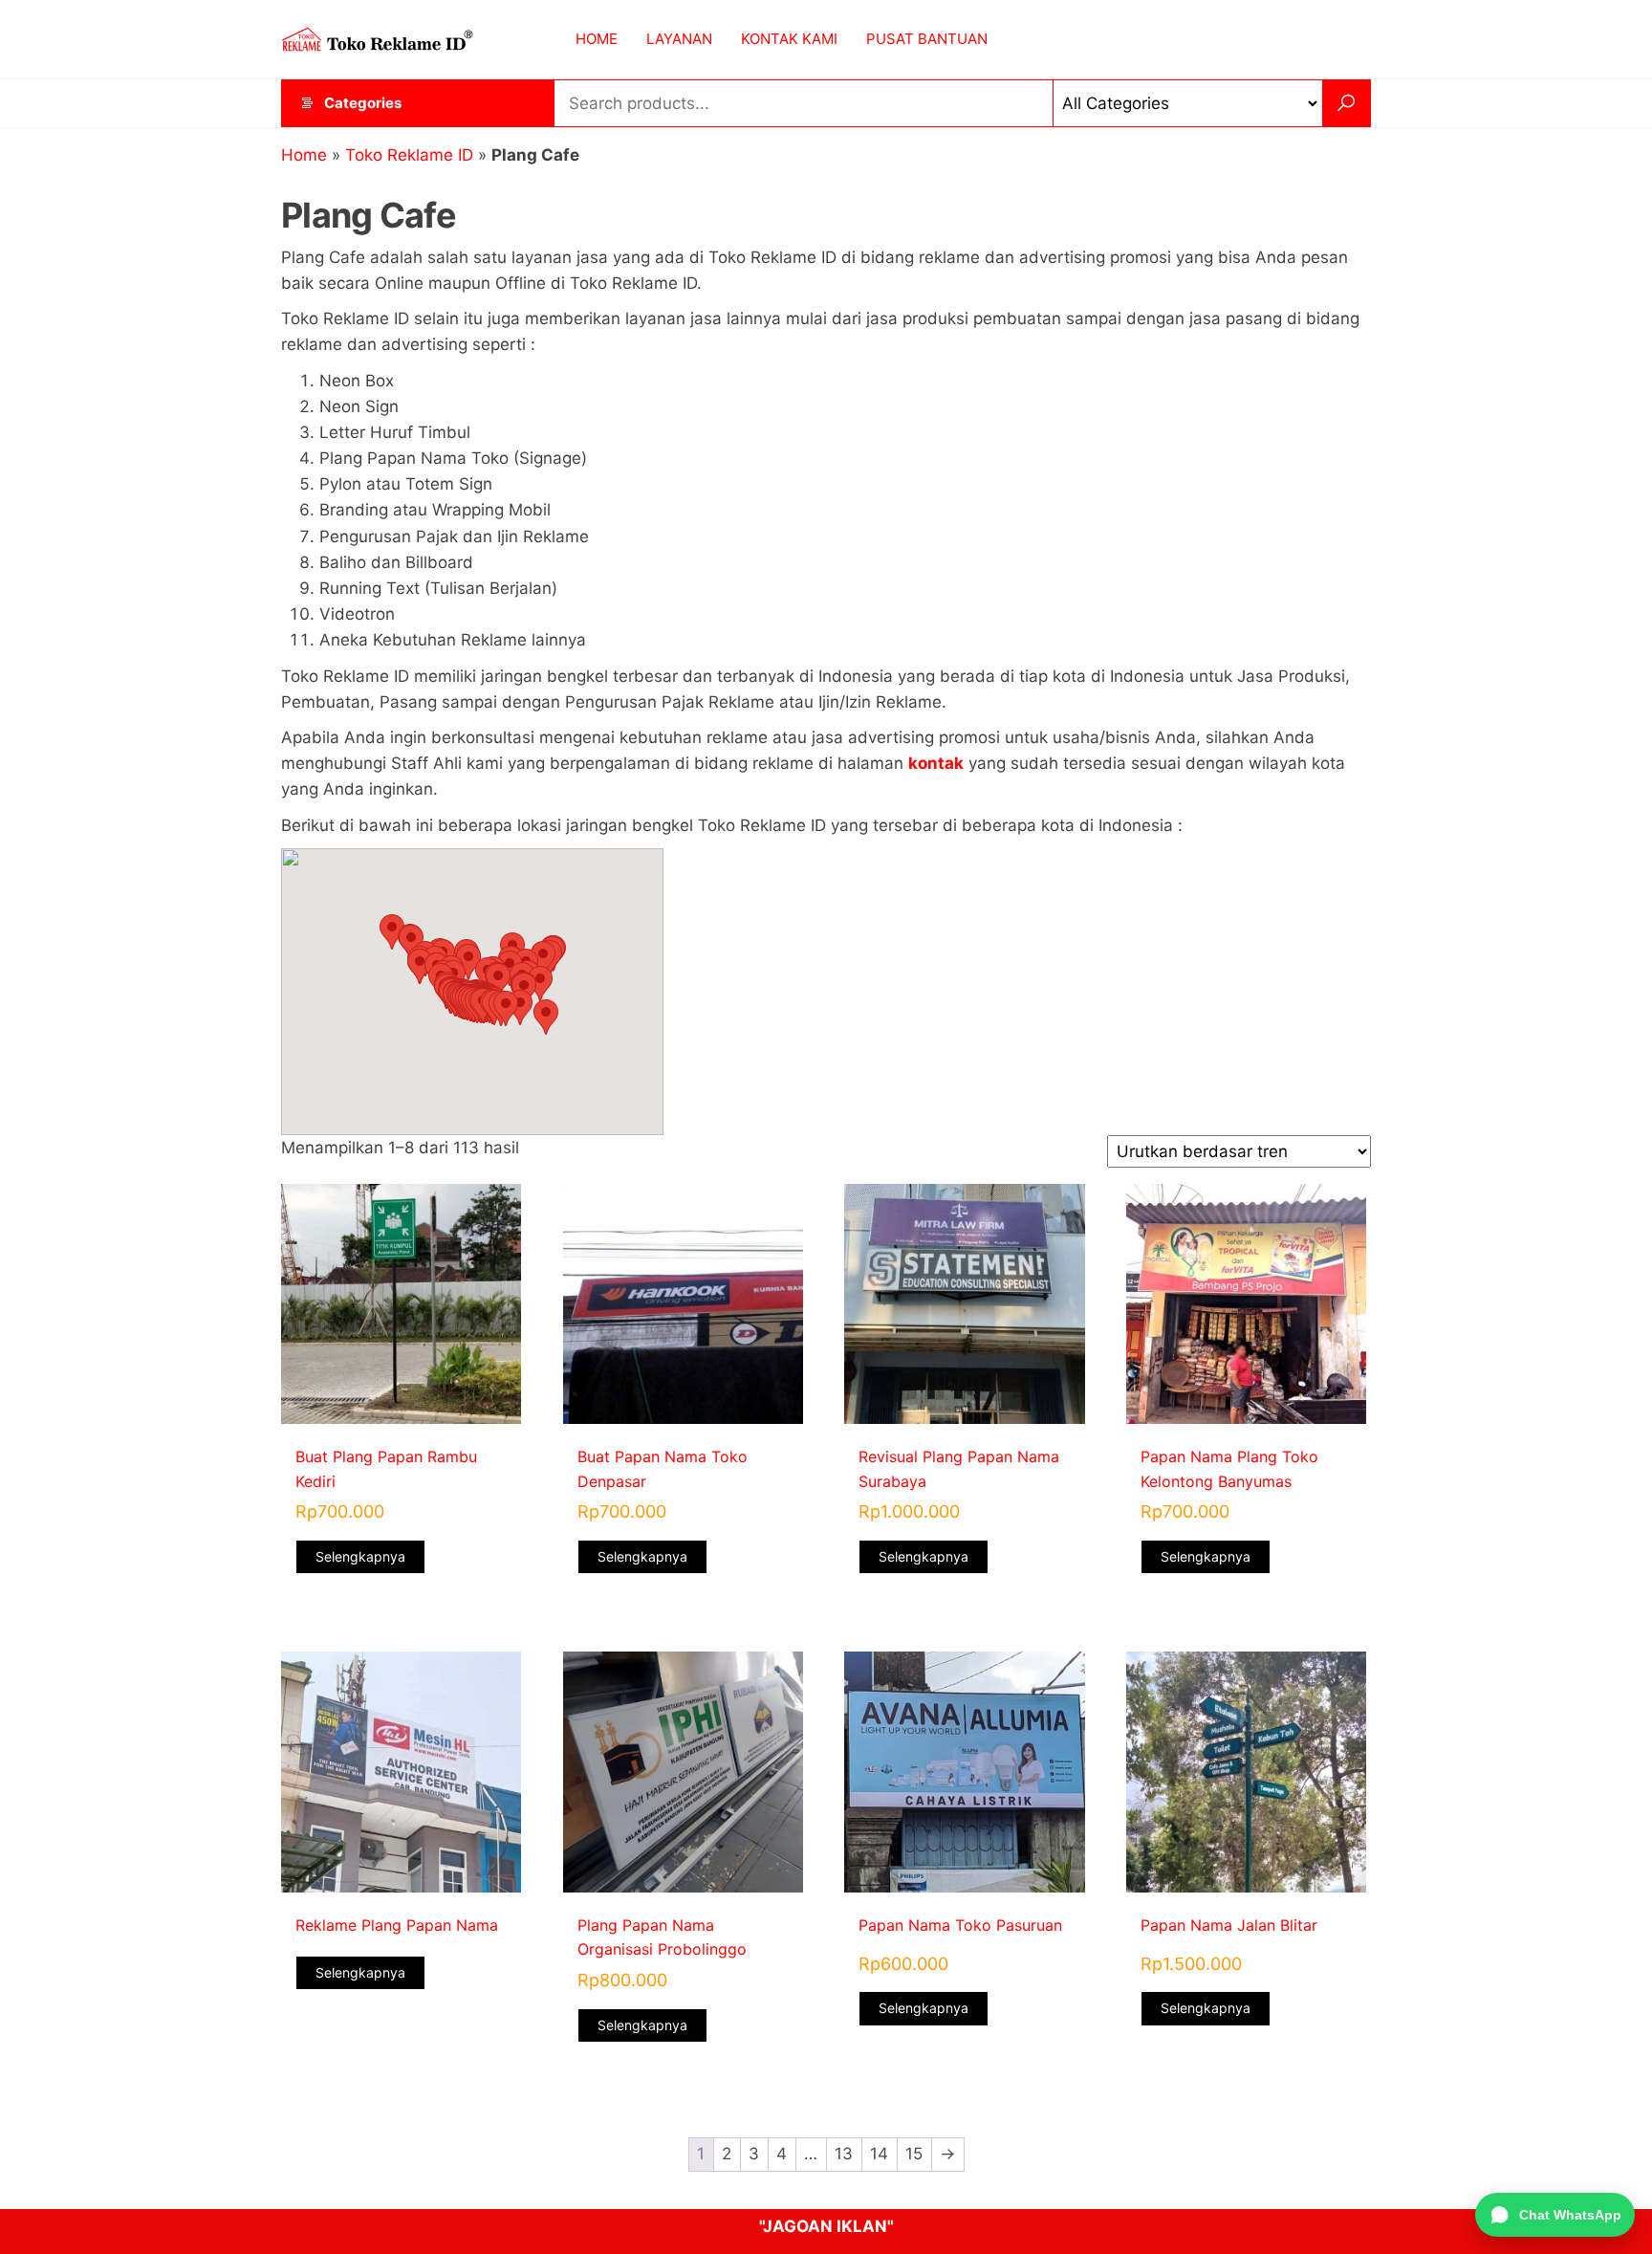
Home (304, 155)
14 (879, 2154)
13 (844, 2154)
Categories (363, 103)
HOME (597, 39)
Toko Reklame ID (409, 155)
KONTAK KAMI (789, 39)
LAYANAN (679, 39)
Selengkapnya (360, 1556)
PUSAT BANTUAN (927, 39)
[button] (392, 932)
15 (914, 2154)
